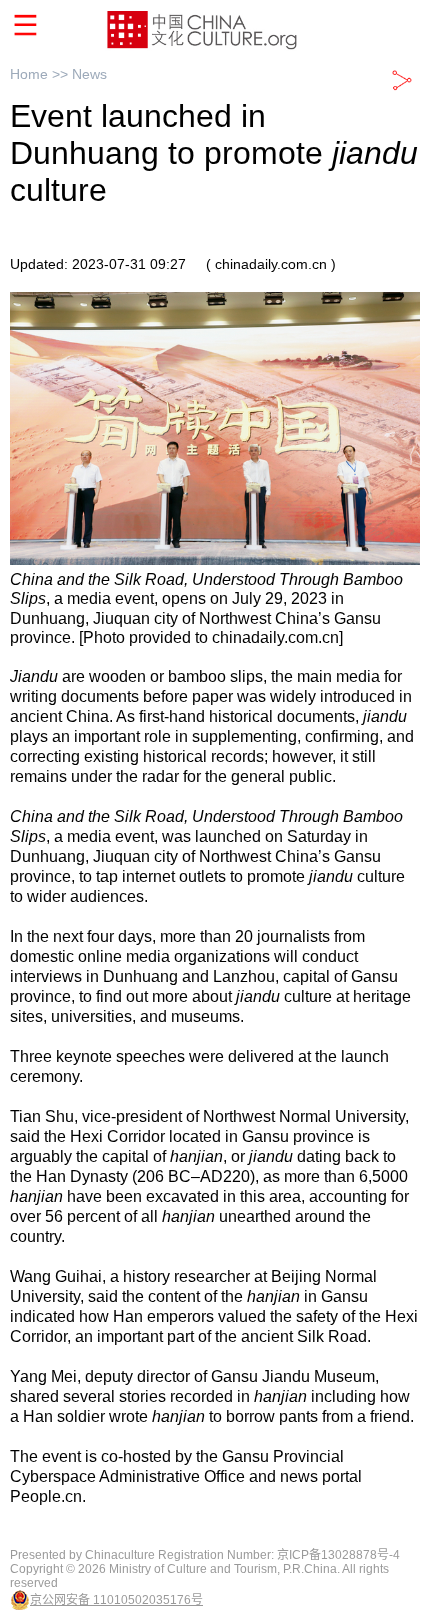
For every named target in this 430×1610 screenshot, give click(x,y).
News (89, 74)
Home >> (41, 74)
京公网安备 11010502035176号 (116, 1600)
